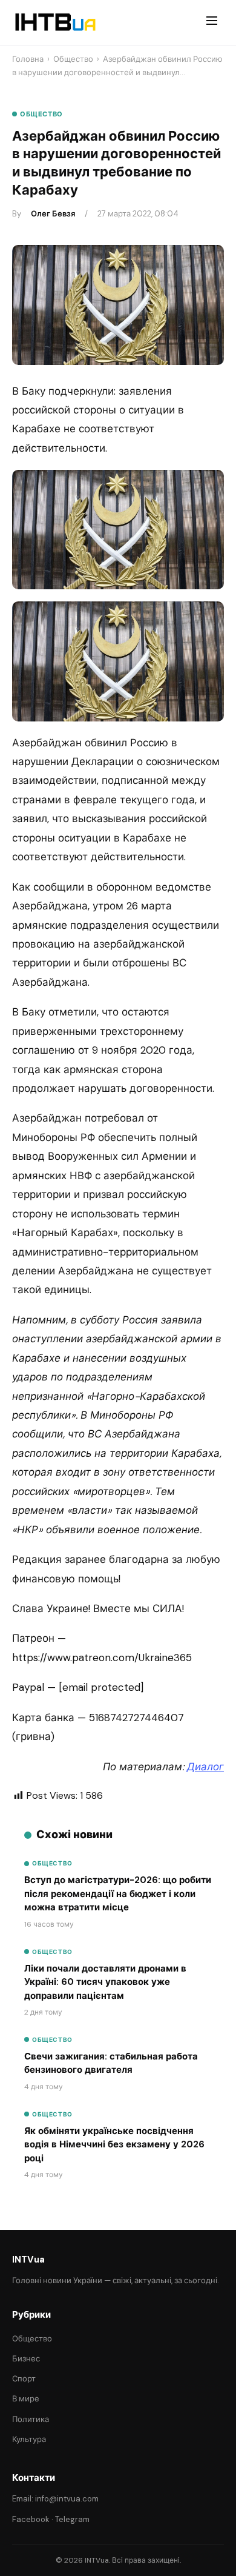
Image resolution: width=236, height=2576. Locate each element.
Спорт (24, 2379)
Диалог (205, 1767)
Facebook (31, 2519)
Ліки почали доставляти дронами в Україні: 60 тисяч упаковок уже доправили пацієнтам (105, 1982)
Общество (73, 59)
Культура (29, 2439)
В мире (26, 2399)
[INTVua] (55, 22)
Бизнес (26, 2359)
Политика (31, 2419)
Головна (28, 59)
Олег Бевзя (53, 214)
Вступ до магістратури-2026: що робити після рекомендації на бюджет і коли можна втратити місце (118, 1894)
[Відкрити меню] (212, 22)
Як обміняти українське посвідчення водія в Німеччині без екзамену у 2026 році (114, 2145)
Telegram (72, 2519)
